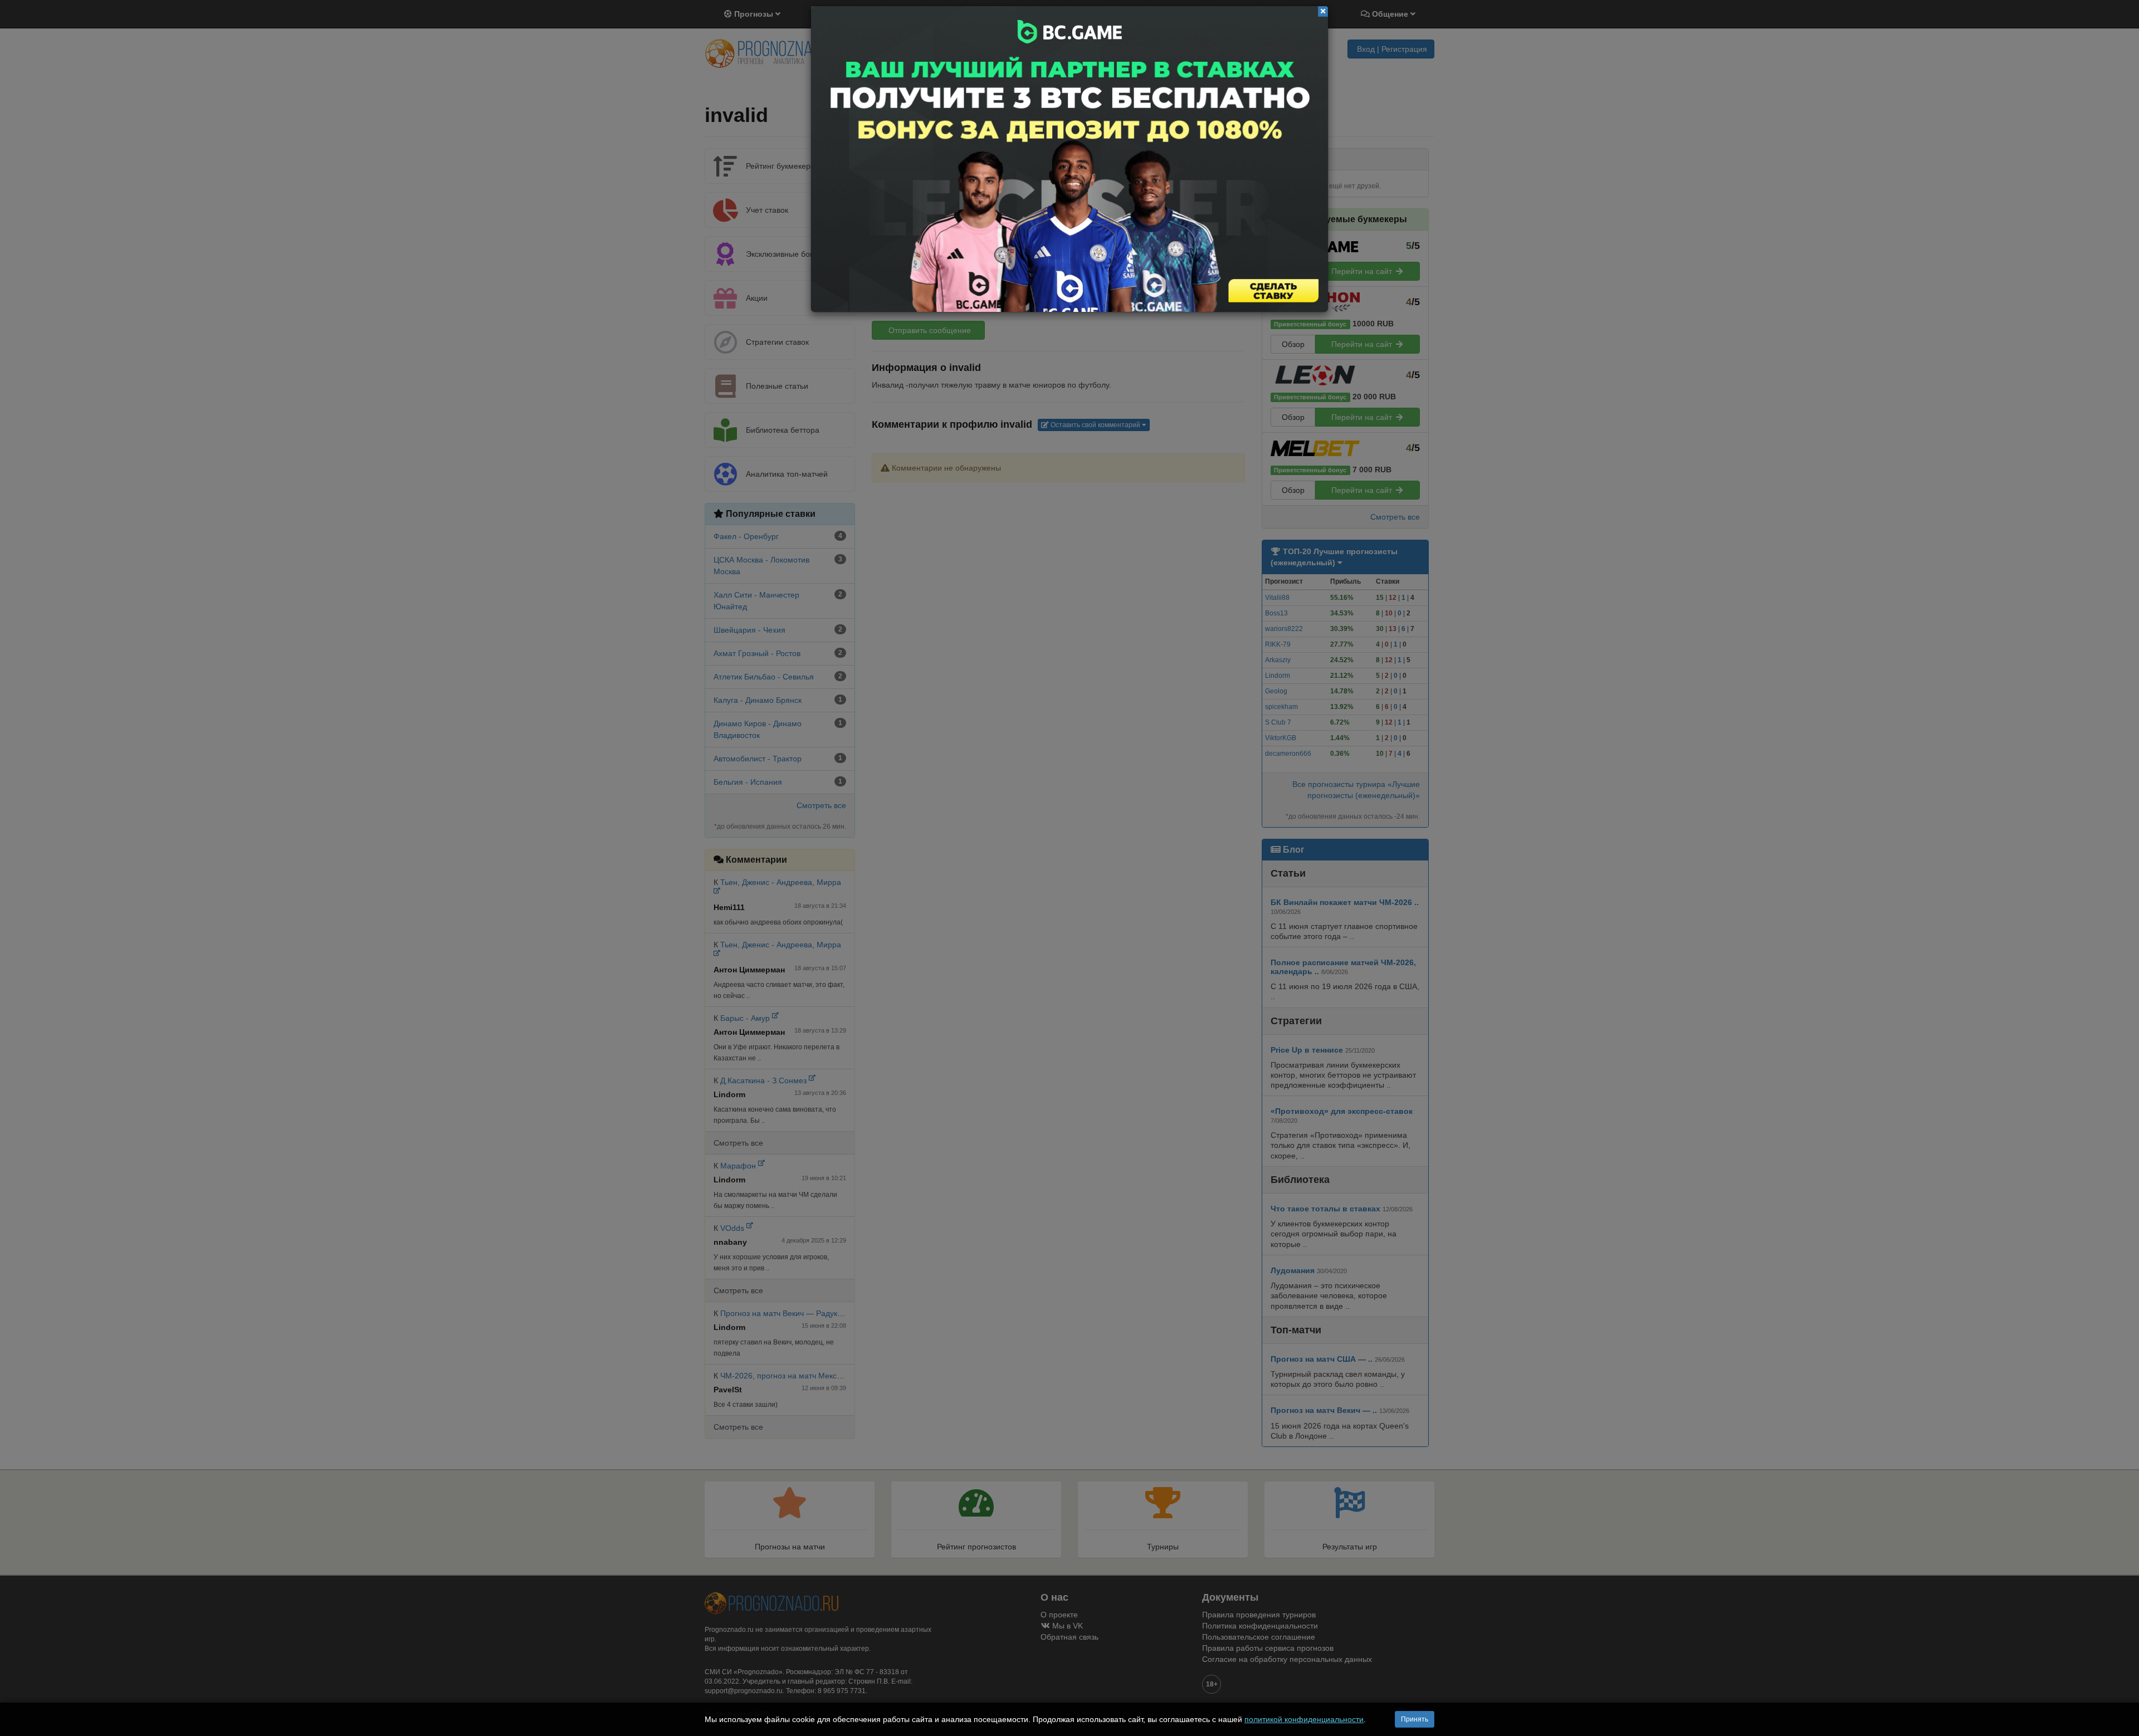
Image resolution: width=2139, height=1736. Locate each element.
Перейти (1069, 159)
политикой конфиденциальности (1304, 1719)
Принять (1415, 1719)
